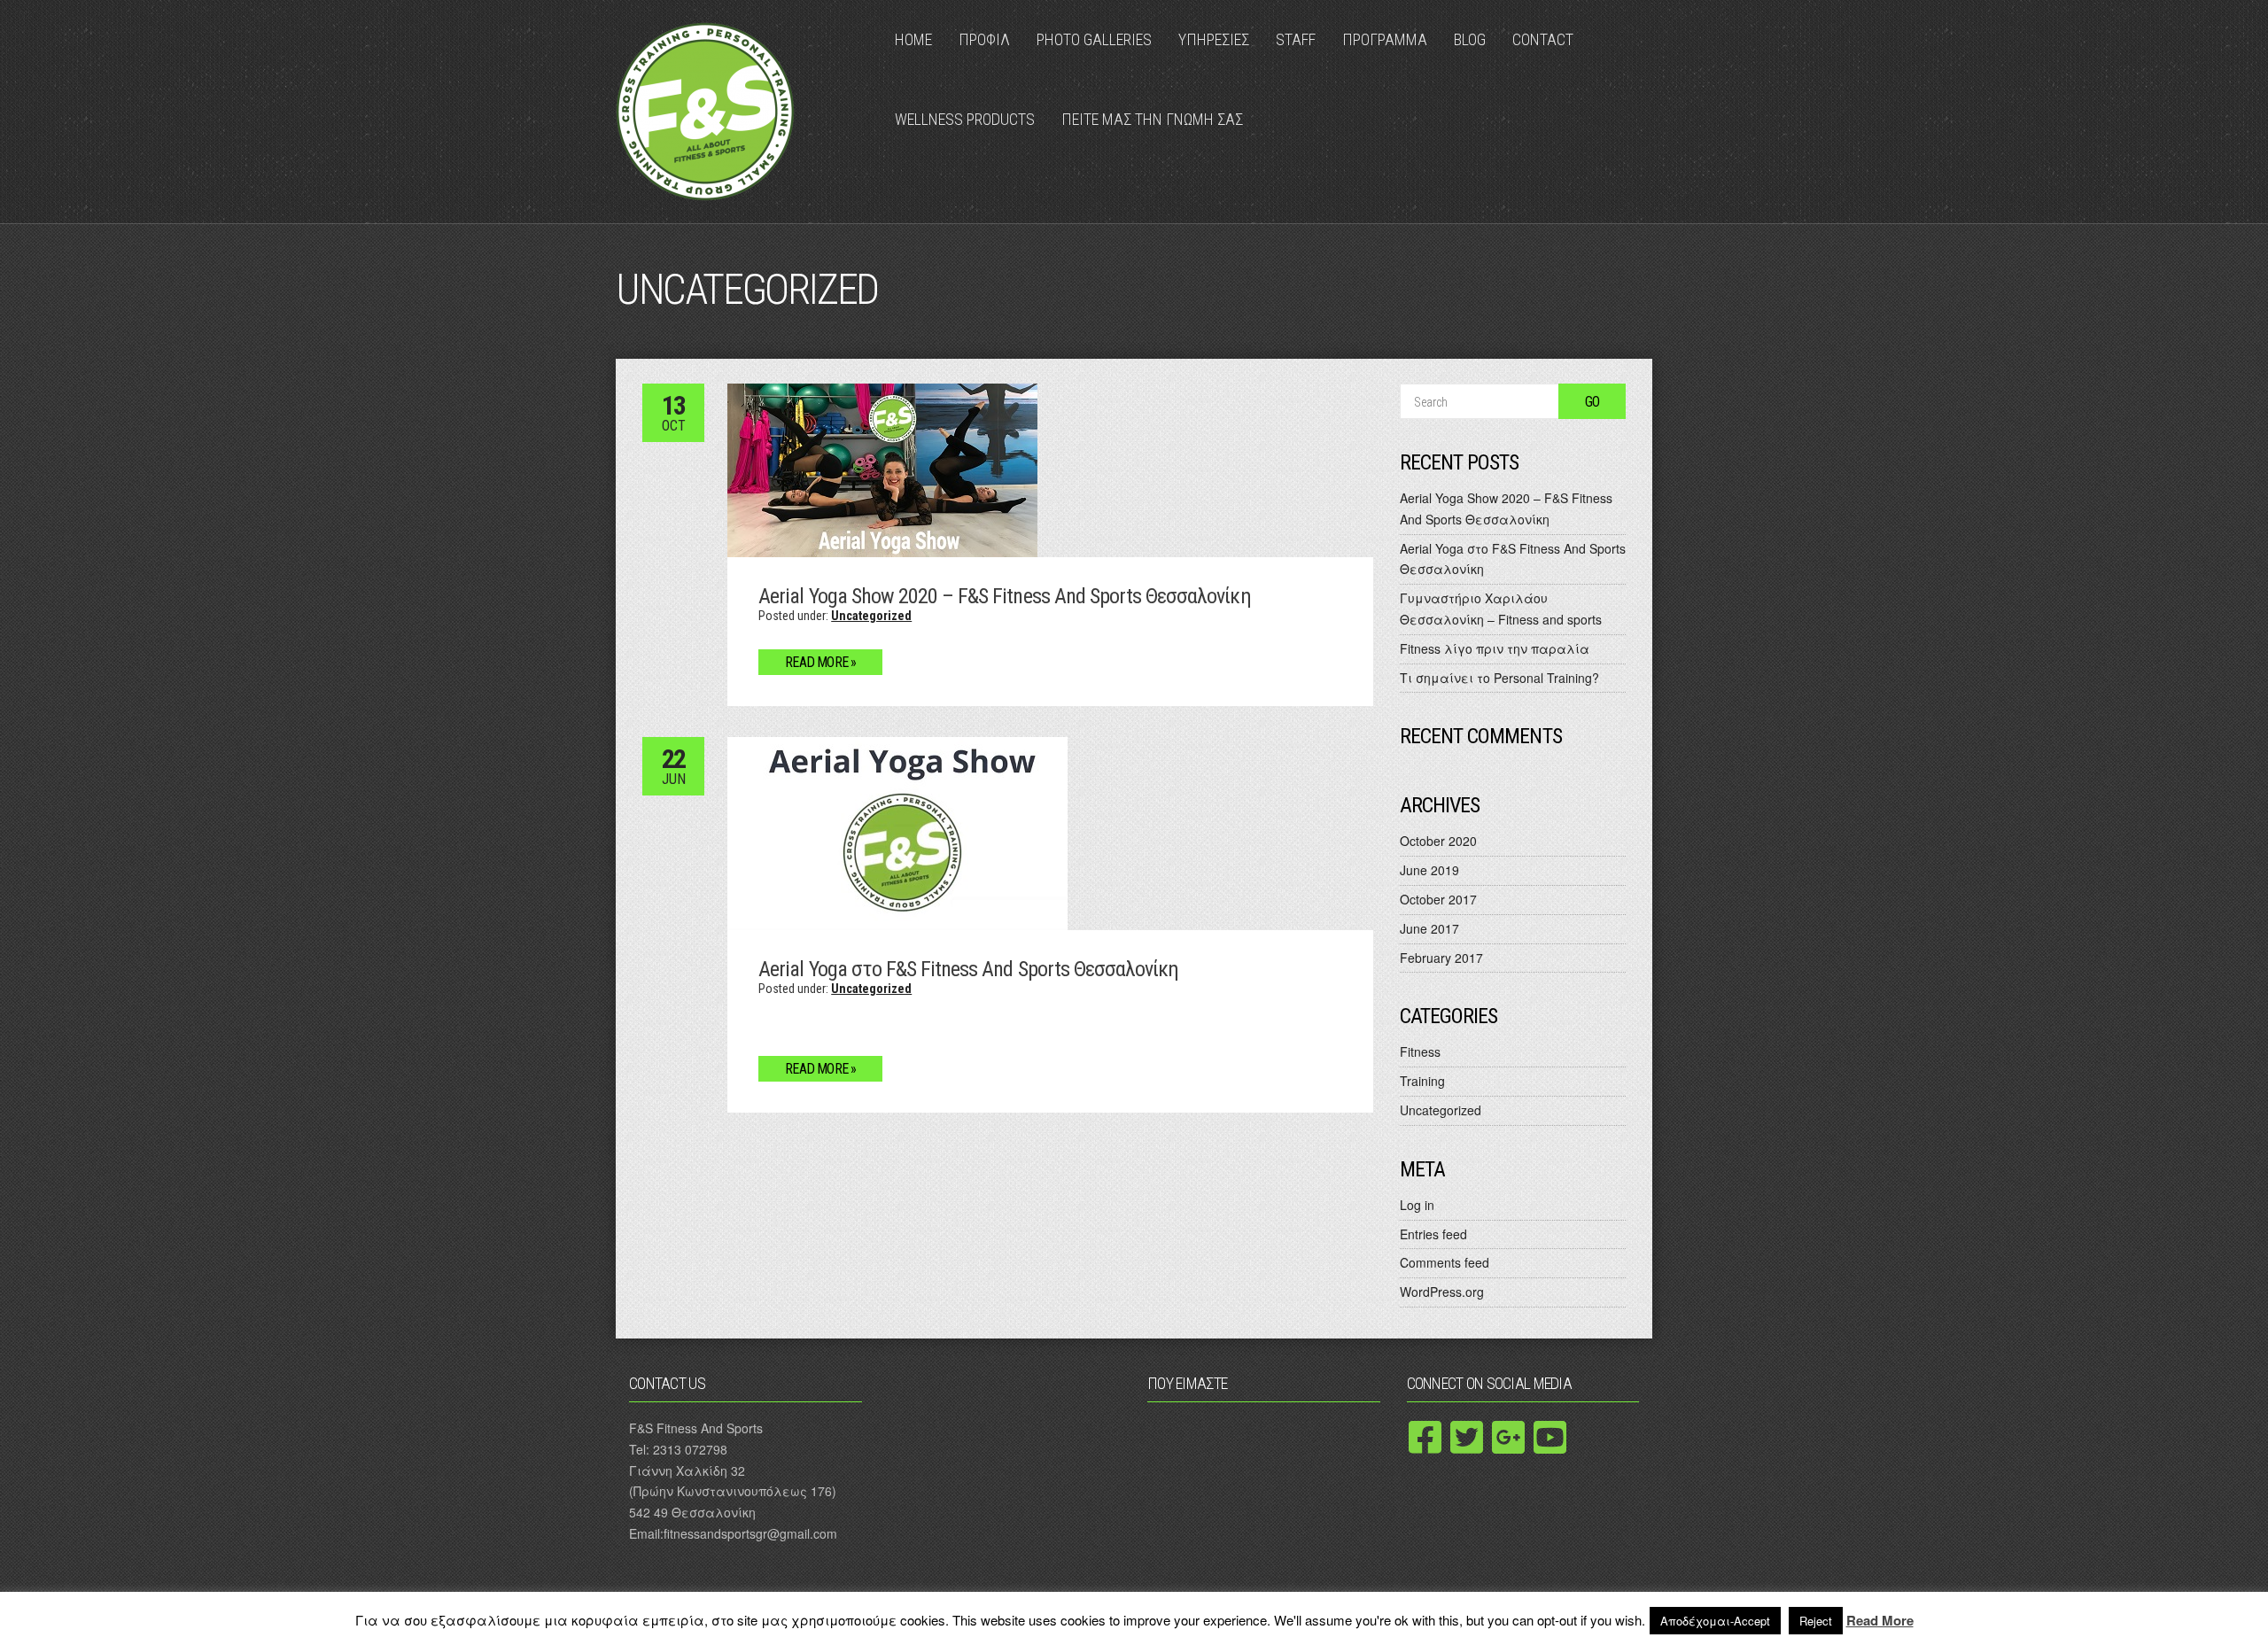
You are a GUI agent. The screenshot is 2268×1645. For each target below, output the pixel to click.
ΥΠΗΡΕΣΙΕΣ (1214, 39)
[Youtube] (1550, 1437)
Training (1422, 1081)
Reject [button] (1816, 1621)
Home (913, 39)
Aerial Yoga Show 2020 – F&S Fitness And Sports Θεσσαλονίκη (1004, 596)
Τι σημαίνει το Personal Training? (1499, 678)
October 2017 (1438, 899)
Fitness (1420, 1051)
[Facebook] (1425, 1437)
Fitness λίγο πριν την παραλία (1495, 648)
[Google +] (1509, 1437)
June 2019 (1429, 870)
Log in (1417, 1205)
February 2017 (1441, 958)
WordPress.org (1442, 1292)
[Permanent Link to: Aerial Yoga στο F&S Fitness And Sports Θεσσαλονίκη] (897, 831)
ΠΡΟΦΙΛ (984, 39)
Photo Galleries (1094, 39)
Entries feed (1433, 1234)
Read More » (820, 662)
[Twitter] (1467, 1437)
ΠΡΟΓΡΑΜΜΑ (1385, 39)
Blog (1470, 39)
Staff (1296, 39)
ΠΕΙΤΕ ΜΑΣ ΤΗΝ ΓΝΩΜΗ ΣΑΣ (1152, 119)
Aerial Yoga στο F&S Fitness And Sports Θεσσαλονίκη (968, 969)
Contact (1543, 39)
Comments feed (1445, 1262)
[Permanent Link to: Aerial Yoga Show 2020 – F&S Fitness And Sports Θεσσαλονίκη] (882, 469)
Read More (1880, 1620)
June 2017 (1429, 928)
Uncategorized (871, 616)
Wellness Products (965, 119)
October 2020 (1438, 841)
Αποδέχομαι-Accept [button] (1715, 1621)
